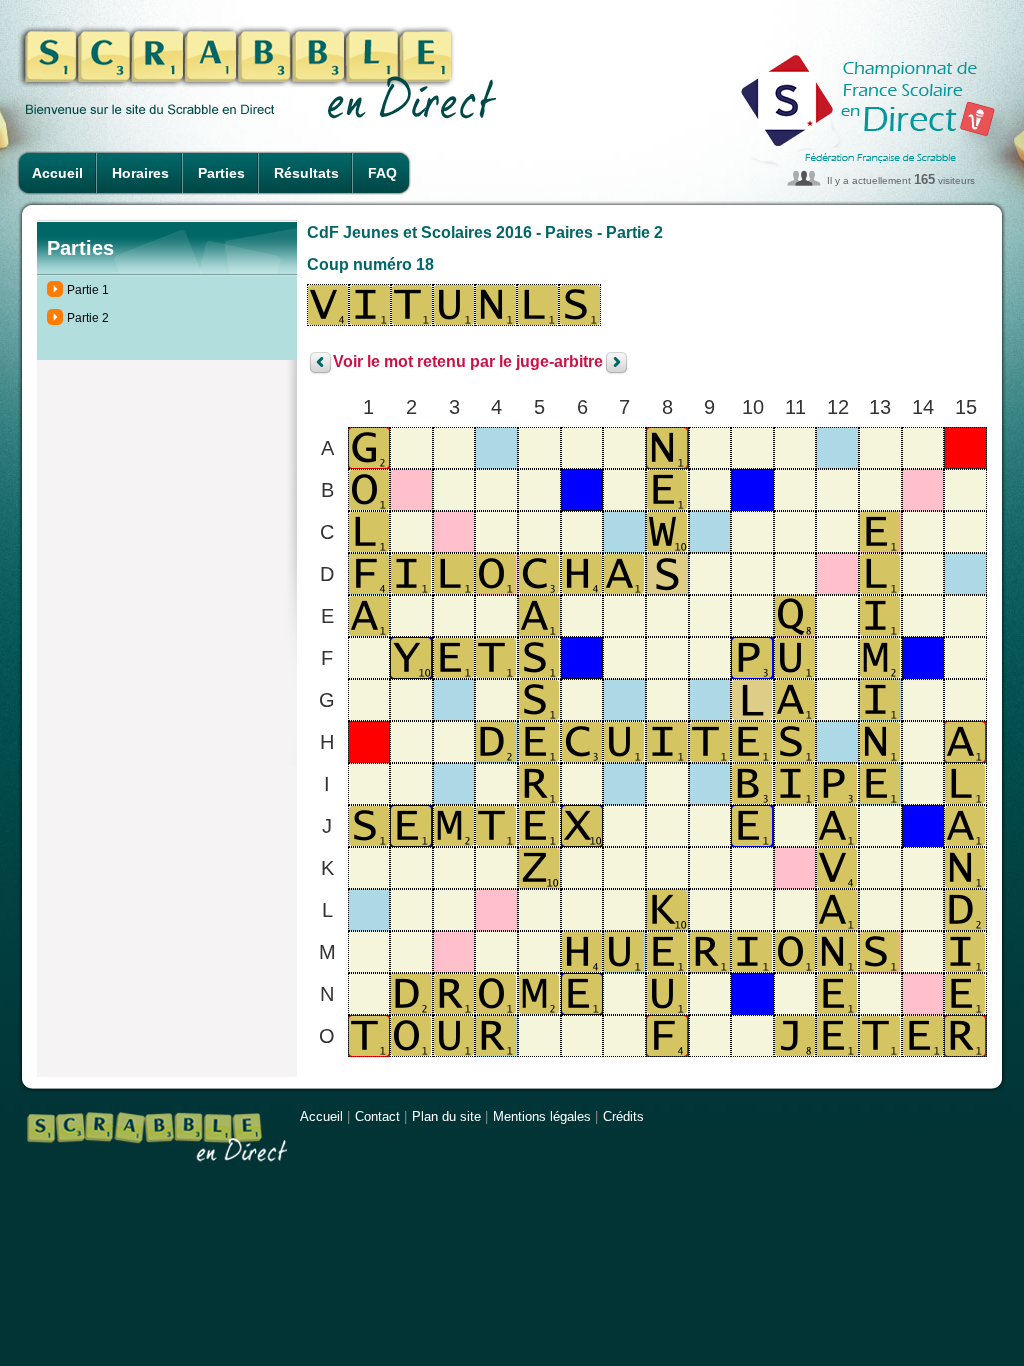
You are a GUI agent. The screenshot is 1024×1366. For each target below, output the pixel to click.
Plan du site (446, 1116)
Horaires (140, 173)
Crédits (623, 1116)
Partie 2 (88, 318)
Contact (377, 1116)
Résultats (306, 173)
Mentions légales (542, 1116)
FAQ (382, 173)
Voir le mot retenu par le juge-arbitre (468, 362)
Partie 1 (88, 290)
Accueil (57, 173)
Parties (221, 173)
